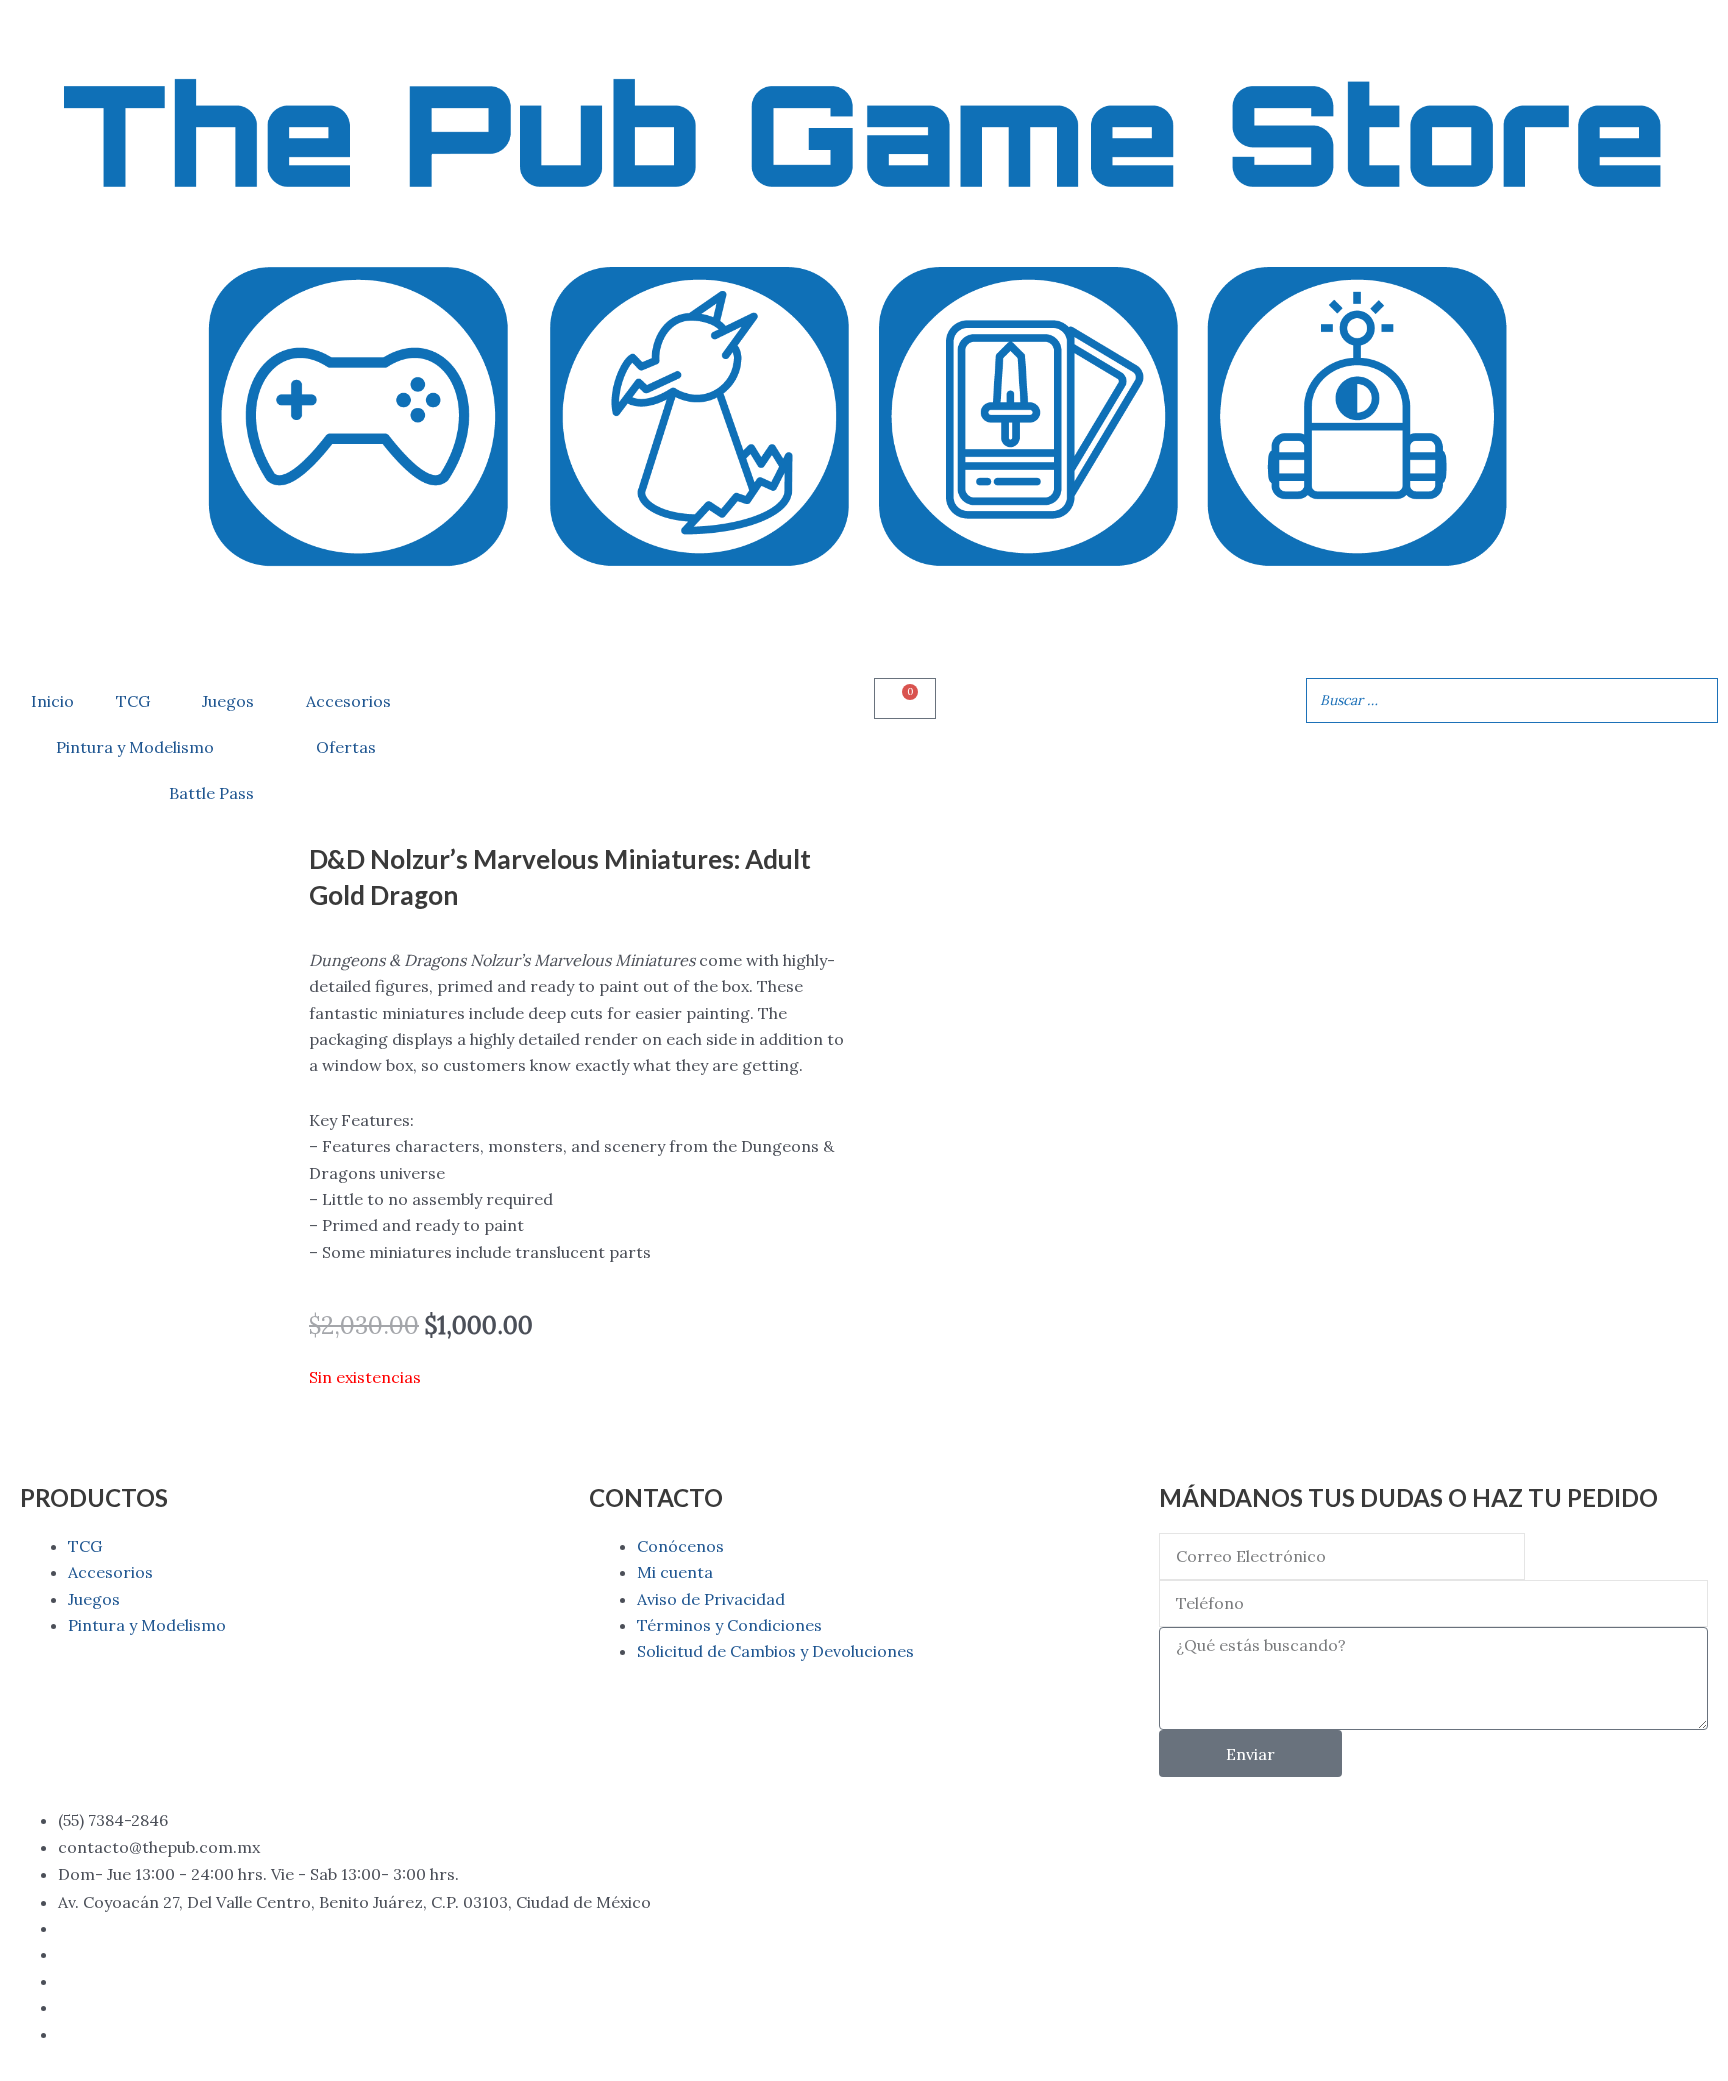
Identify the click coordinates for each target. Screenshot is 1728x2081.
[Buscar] (1697, 700)
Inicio (52, 701)
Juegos (228, 701)
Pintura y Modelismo (135, 747)
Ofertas (346, 747)
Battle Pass (211, 793)
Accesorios (348, 701)
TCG (133, 701)
